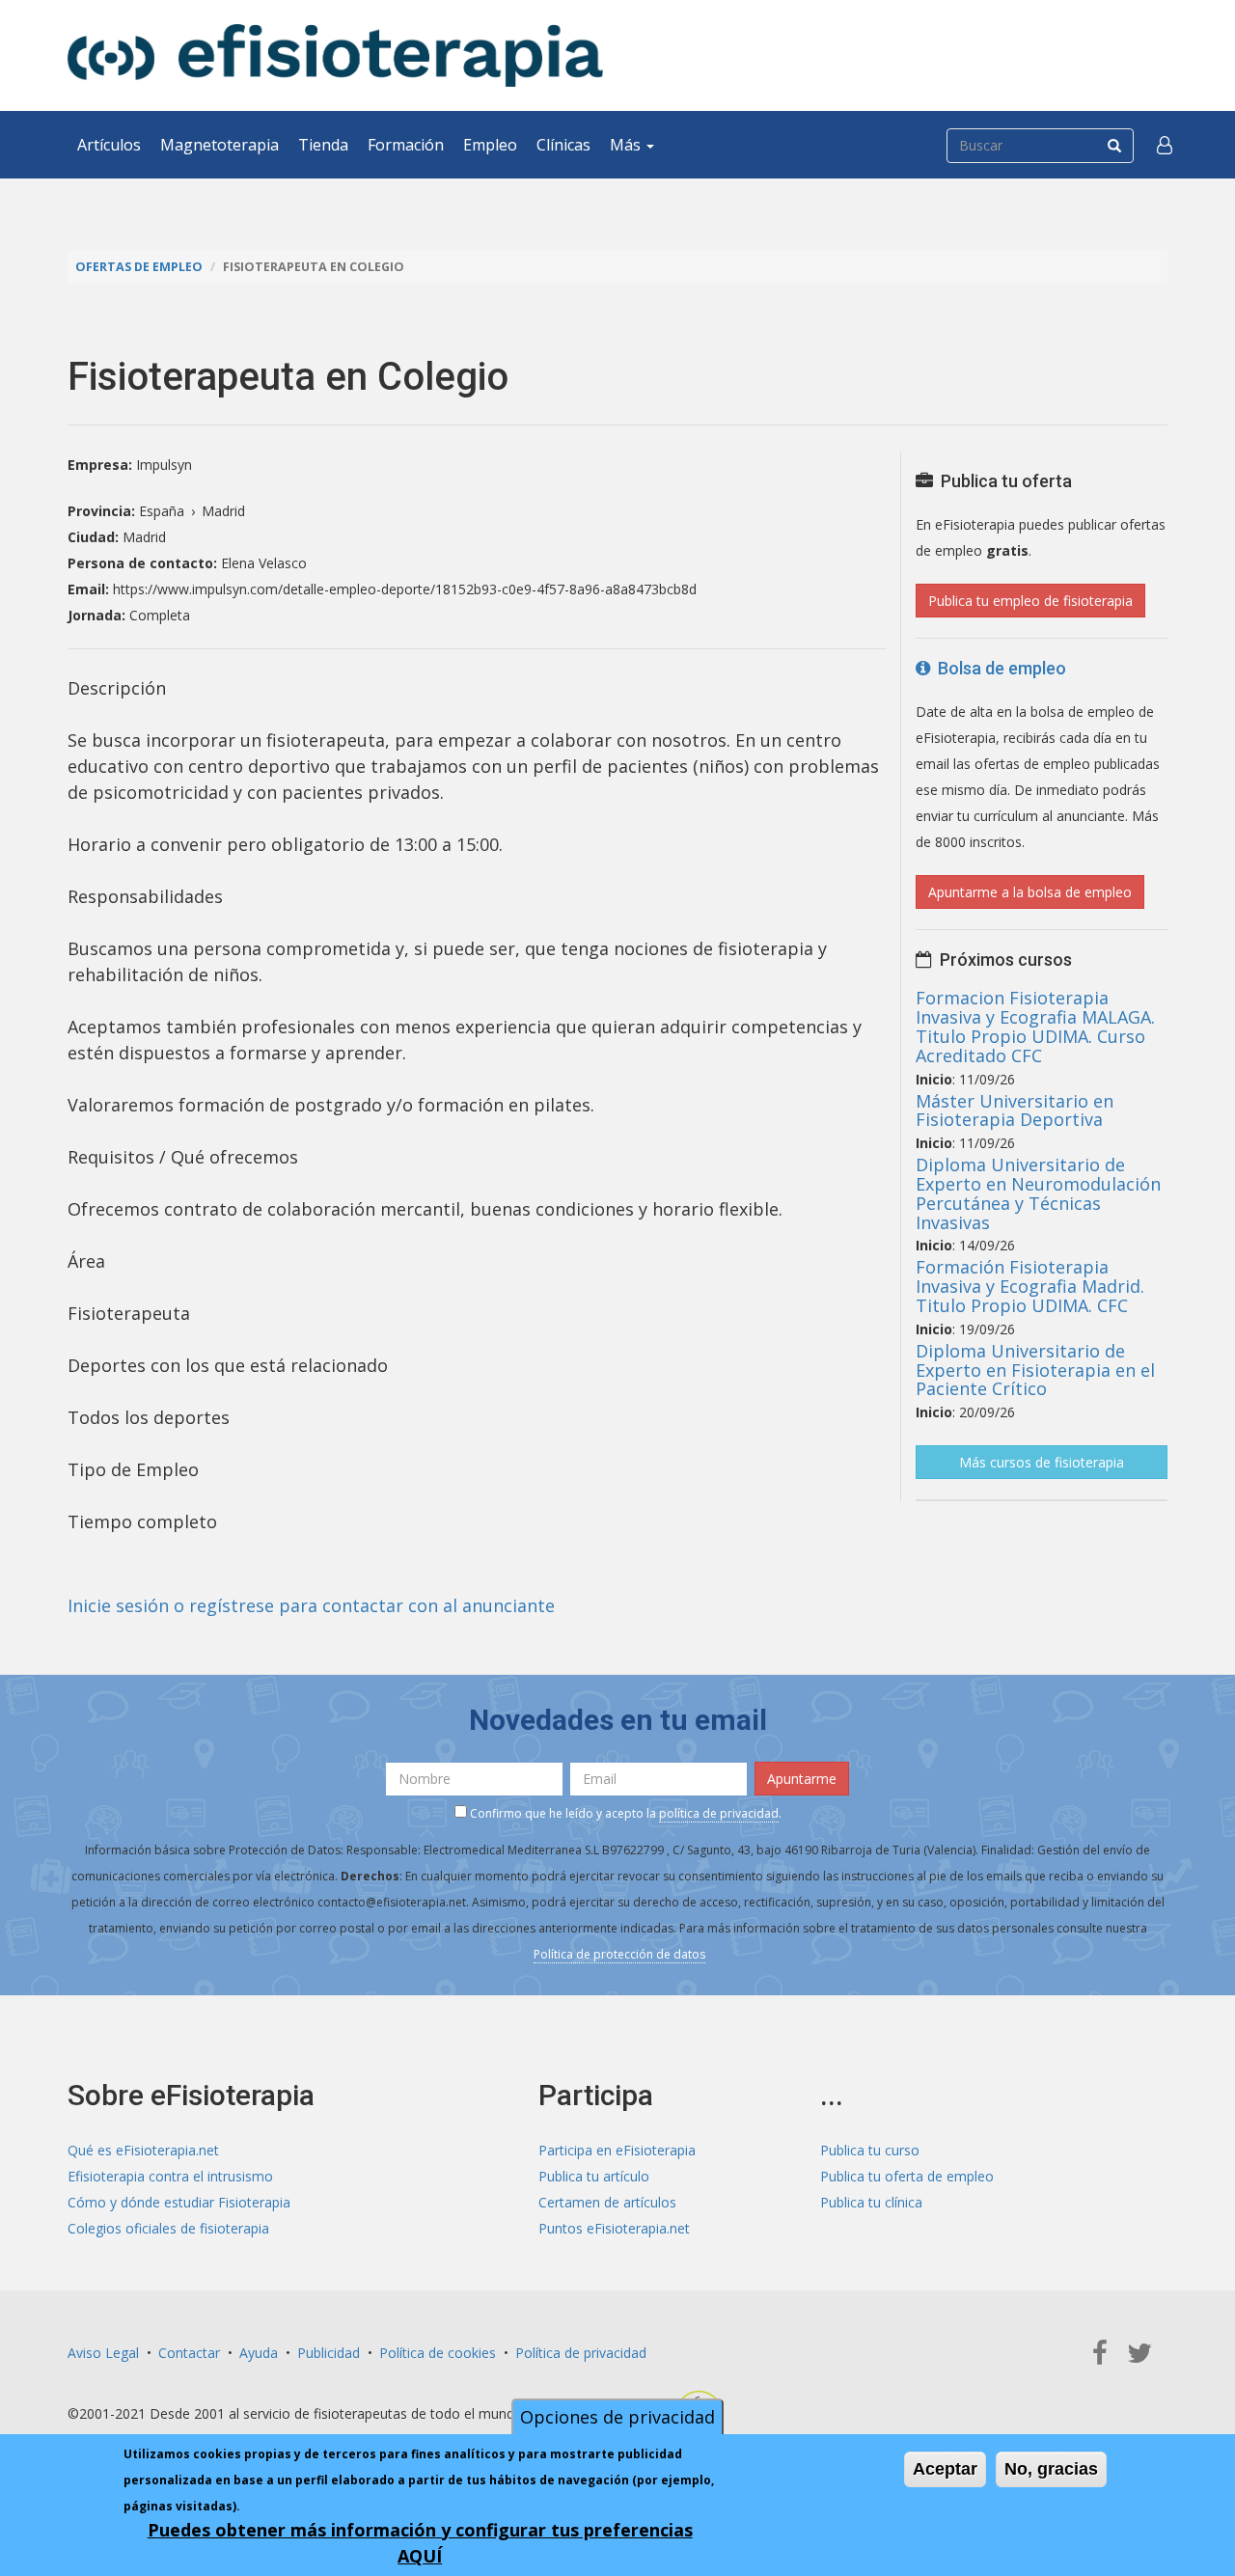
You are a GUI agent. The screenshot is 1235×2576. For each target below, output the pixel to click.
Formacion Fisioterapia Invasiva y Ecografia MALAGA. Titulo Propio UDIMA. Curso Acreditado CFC (1035, 1026)
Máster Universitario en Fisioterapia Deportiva (1015, 1110)
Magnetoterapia (220, 145)
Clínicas (563, 145)
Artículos (109, 145)
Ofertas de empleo (139, 267)
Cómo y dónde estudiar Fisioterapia (179, 2202)
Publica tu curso (870, 2150)
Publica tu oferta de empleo (907, 2176)
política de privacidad (719, 1813)
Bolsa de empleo (998, 668)
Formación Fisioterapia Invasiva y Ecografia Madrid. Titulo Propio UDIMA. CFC (1030, 1286)
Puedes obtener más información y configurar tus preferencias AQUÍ (420, 2543)
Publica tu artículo (594, 2176)
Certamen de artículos (607, 2202)
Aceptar (945, 2469)
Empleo (490, 145)
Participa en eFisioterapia (617, 2150)
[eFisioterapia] (335, 55)
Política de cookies (438, 2353)
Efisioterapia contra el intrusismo (170, 2176)
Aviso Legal (103, 2353)
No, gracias (1051, 2469)
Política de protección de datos (619, 1954)
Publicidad (329, 2353)
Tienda (323, 145)
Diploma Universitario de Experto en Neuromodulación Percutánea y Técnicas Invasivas (1038, 1193)
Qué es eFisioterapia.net (143, 2150)
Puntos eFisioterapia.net (614, 2228)
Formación (406, 145)
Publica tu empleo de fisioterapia (1030, 601)
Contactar (189, 2353)
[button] (1165, 145)
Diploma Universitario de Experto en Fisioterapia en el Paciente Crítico (1035, 1370)
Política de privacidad (581, 2353)
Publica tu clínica (871, 2202)
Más (627, 145)
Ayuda (259, 2353)
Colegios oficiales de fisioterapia (168, 2228)
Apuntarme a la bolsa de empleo (1030, 892)
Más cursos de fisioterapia (1042, 1462)
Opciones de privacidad (617, 2417)
